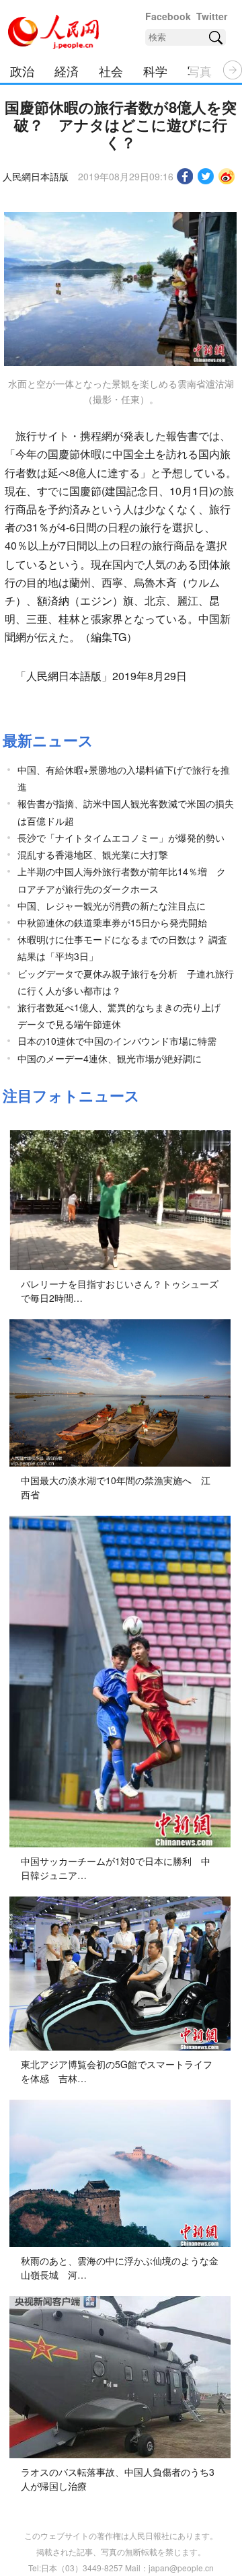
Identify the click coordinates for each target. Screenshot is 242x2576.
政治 (22, 71)
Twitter (212, 16)
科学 (155, 71)
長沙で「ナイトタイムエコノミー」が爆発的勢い (121, 838)
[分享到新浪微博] (227, 176)
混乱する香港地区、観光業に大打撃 (93, 854)
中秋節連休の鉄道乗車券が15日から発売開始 (112, 922)
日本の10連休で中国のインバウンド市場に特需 (117, 1041)
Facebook (168, 16)
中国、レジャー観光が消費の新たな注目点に (112, 906)
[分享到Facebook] (185, 176)
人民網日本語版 (36, 176)
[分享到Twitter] (206, 176)
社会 (111, 71)
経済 (67, 71)
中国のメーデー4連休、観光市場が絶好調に (110, 1058)
